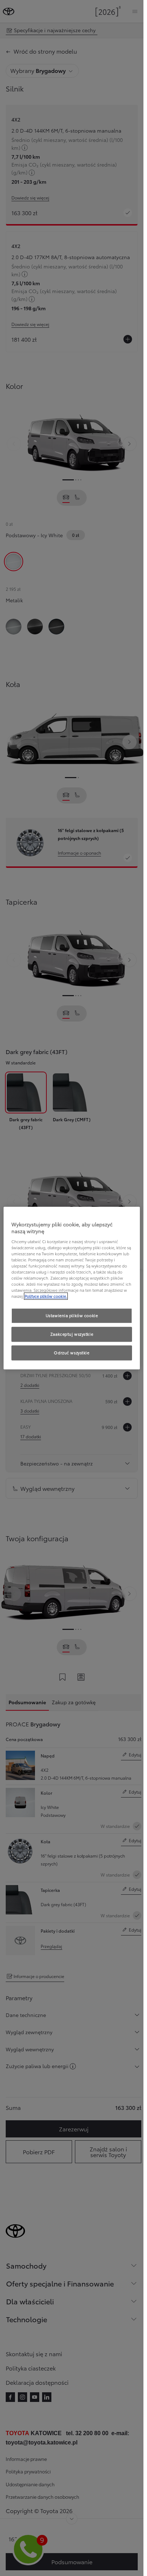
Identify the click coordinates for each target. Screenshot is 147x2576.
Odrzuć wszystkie (72, 1353)
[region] (72, 1288)
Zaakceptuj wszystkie (72, 1334)
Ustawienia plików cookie (72, 1316)
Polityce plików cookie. (46, 1296)
